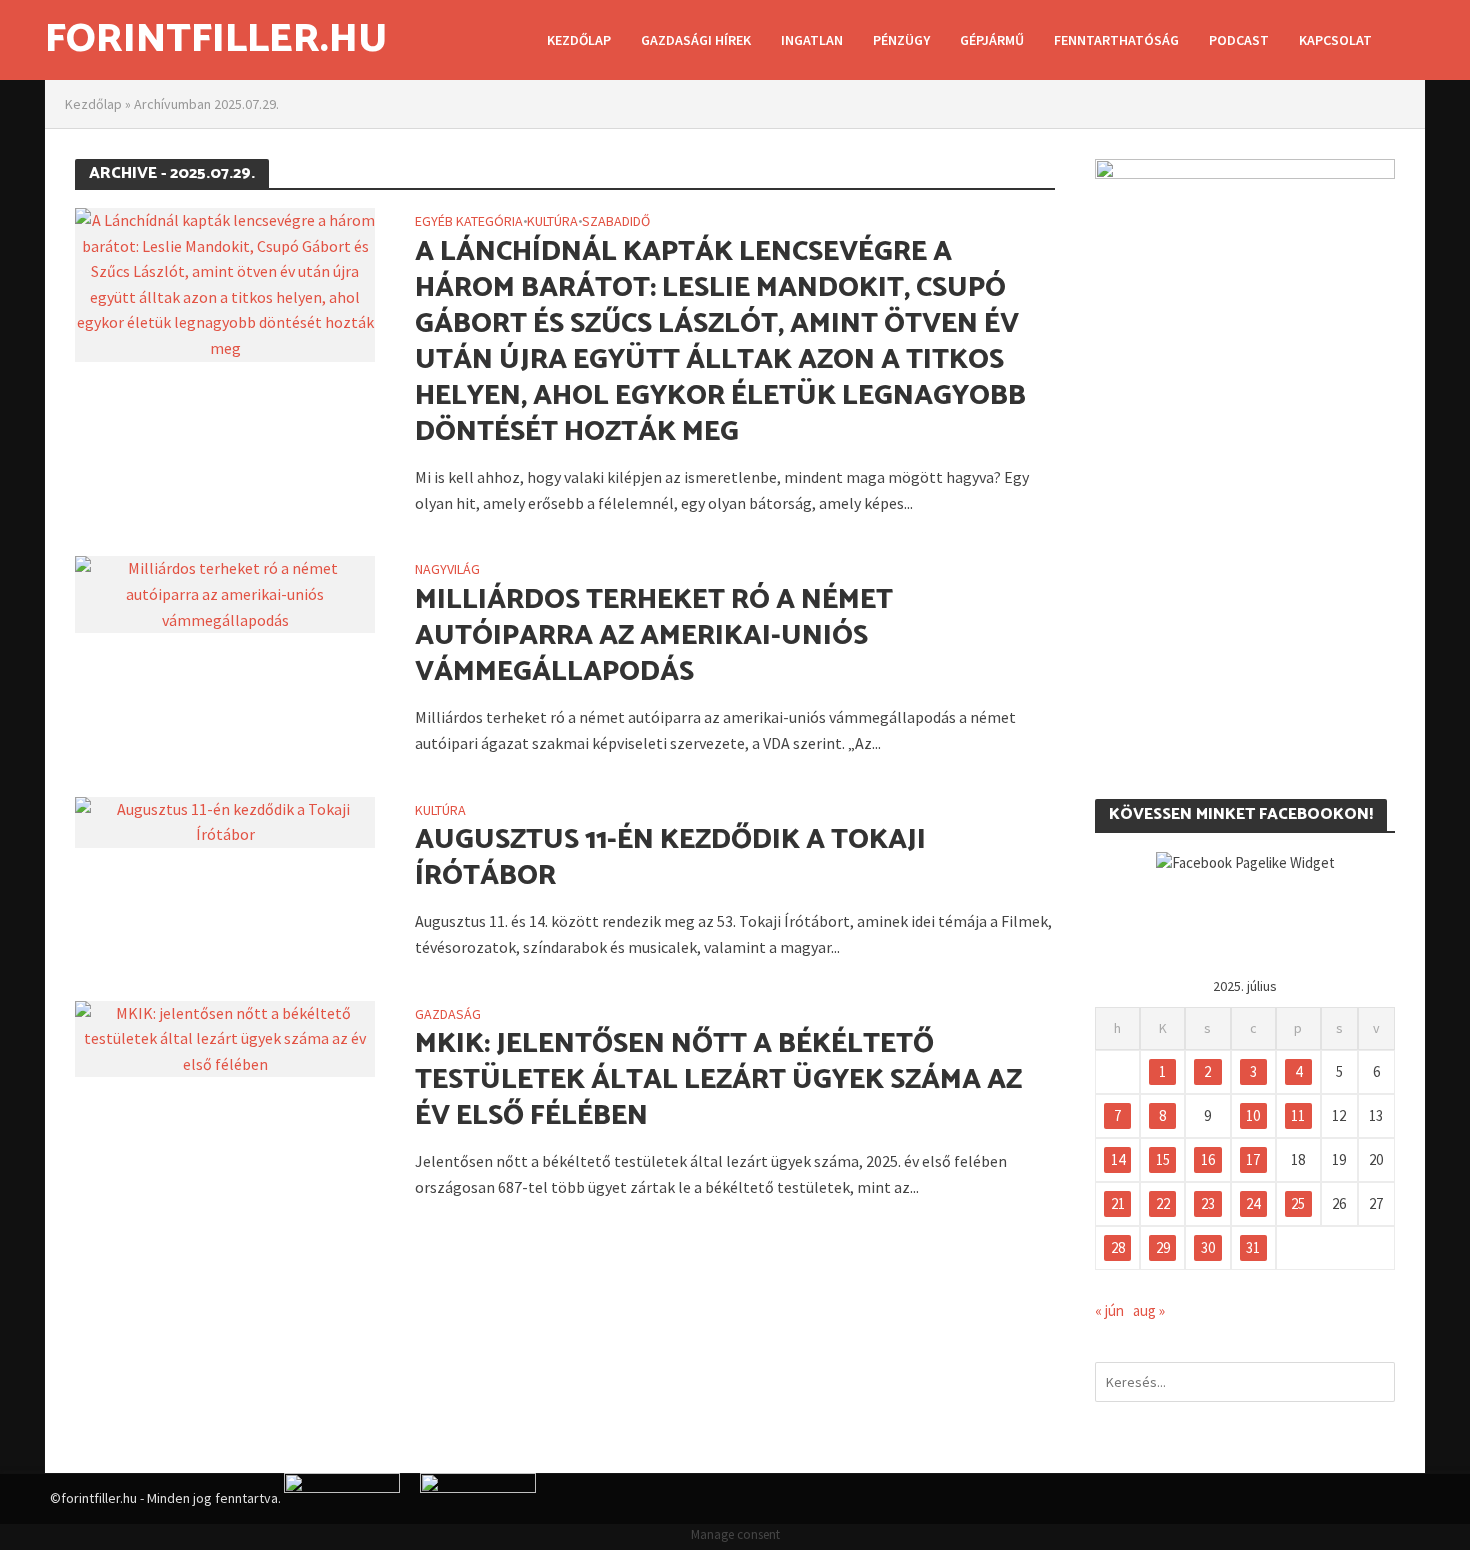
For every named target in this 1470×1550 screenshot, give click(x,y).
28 (1118, 1247)
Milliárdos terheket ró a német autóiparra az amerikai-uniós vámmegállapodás (654, 636)
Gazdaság (448, 1015)
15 (1163, 1159)
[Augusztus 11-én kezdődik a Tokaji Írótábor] (225, 820)
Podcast (1239, 40)
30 (1208, 1247)
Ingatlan (812, 40)
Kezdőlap (579, 40)
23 (1208, 1203)
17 (1253, 1159)
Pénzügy (901, 40)
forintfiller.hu (216, 40)
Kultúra (552, 222)
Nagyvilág (447, 570)
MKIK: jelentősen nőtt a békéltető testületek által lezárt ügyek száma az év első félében (718, 1080)
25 (1298, 1203)
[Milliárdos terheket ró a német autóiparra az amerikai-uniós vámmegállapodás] (225, 593)
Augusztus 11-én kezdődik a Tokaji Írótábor (670, 858)
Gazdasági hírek (696, 40)
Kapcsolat (1335, 40)
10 (1253, 1115)
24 (1253, 1203)
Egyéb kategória (469, 222)
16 (1208, 1159)
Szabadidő (616, 222)
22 (1163, 1203)
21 (1118, 1203)
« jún (1109, 1310)
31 (1253, 1247)
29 (1163, 1247)
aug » (1149, 1310)
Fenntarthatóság (1116, 40)
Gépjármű (992, 40)
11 (1298, 1115)
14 (1118, 1159)
